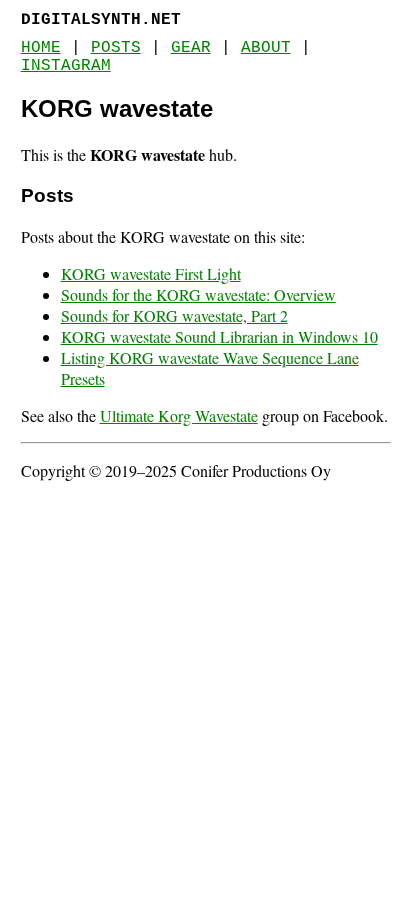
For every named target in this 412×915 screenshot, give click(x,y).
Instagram (66, 66)
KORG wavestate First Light (151, 273)
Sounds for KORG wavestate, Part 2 (174, 315)
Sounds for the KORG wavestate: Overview (198, 294)
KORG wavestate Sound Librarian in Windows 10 (219, 336)
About (266, 48)
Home (41, 48)
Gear (191, 48)
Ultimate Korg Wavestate (179, 415)
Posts (116, 48)
